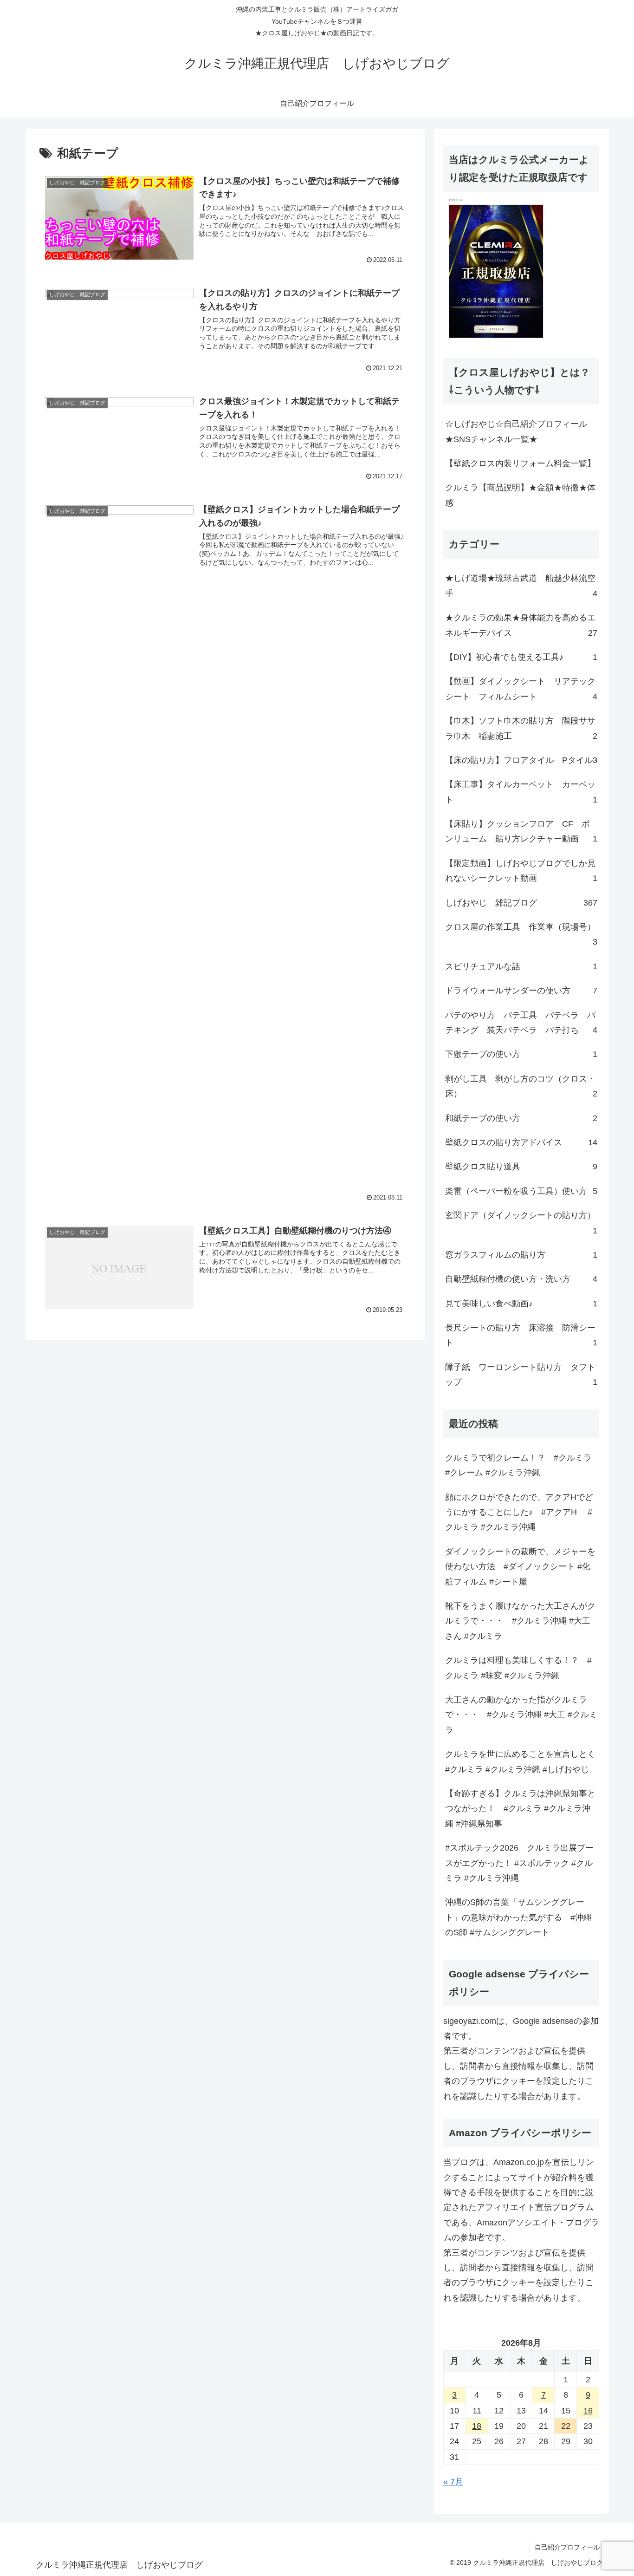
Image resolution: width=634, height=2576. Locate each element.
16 (588, 2411)
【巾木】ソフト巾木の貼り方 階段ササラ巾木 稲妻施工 (521, 728)
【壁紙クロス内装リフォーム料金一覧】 (520, 463)
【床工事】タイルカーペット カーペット (521, 792)
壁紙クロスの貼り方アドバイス (521, 1142)
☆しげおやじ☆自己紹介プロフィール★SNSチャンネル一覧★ (516, 431)
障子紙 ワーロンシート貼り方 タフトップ (521, 1375)
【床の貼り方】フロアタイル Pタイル (521, 760)
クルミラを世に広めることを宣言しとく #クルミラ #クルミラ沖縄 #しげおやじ (522, 1761)
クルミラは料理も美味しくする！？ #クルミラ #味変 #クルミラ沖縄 (518, 1668)
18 (477, 2426)
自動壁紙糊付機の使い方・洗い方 (521, 1279)
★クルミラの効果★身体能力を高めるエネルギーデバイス (521, 625)
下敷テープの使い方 (521, 1054)
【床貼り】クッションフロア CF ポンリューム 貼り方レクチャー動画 (521, 831)
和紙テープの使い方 (521, 1118)
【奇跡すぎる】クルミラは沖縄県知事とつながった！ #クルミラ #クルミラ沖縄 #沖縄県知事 (520, 1809)
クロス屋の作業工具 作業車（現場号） (521, 934)
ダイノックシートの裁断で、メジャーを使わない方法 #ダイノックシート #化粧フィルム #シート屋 (520, 1567)
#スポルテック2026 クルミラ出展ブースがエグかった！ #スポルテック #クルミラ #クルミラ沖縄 (519, 1863)
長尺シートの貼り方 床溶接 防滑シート (521, 1335)
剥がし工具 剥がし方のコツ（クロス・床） (521, 1086)
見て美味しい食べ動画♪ (521, 1304)
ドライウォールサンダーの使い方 (521, 991)
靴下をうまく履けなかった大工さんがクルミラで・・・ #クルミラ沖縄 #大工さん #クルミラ (520, 1621)
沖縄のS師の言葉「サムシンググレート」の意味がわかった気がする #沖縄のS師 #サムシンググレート (518, 1917)
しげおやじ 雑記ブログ (521, 903)
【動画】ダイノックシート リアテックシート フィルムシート (521, 689)
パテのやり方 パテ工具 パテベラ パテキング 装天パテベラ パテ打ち (521, 1023)
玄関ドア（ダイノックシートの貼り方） (521, 1223)
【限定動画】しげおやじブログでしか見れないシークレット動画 (521, 871)
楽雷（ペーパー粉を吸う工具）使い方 (521, 1191)
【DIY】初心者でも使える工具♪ (521, 657)
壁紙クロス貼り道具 (521, 1167)
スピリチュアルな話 (521, 966)
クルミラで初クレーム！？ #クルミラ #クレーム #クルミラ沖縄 (518, 1465)
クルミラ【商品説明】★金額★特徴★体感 (520, 495)
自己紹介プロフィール (567, 2547)
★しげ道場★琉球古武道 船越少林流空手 (521, 586)
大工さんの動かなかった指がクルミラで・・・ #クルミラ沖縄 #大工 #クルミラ (521, 1715)
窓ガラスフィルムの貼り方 (521, 1255)
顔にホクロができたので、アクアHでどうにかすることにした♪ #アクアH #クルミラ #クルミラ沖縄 (519, 1512)
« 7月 (453, 2482)
